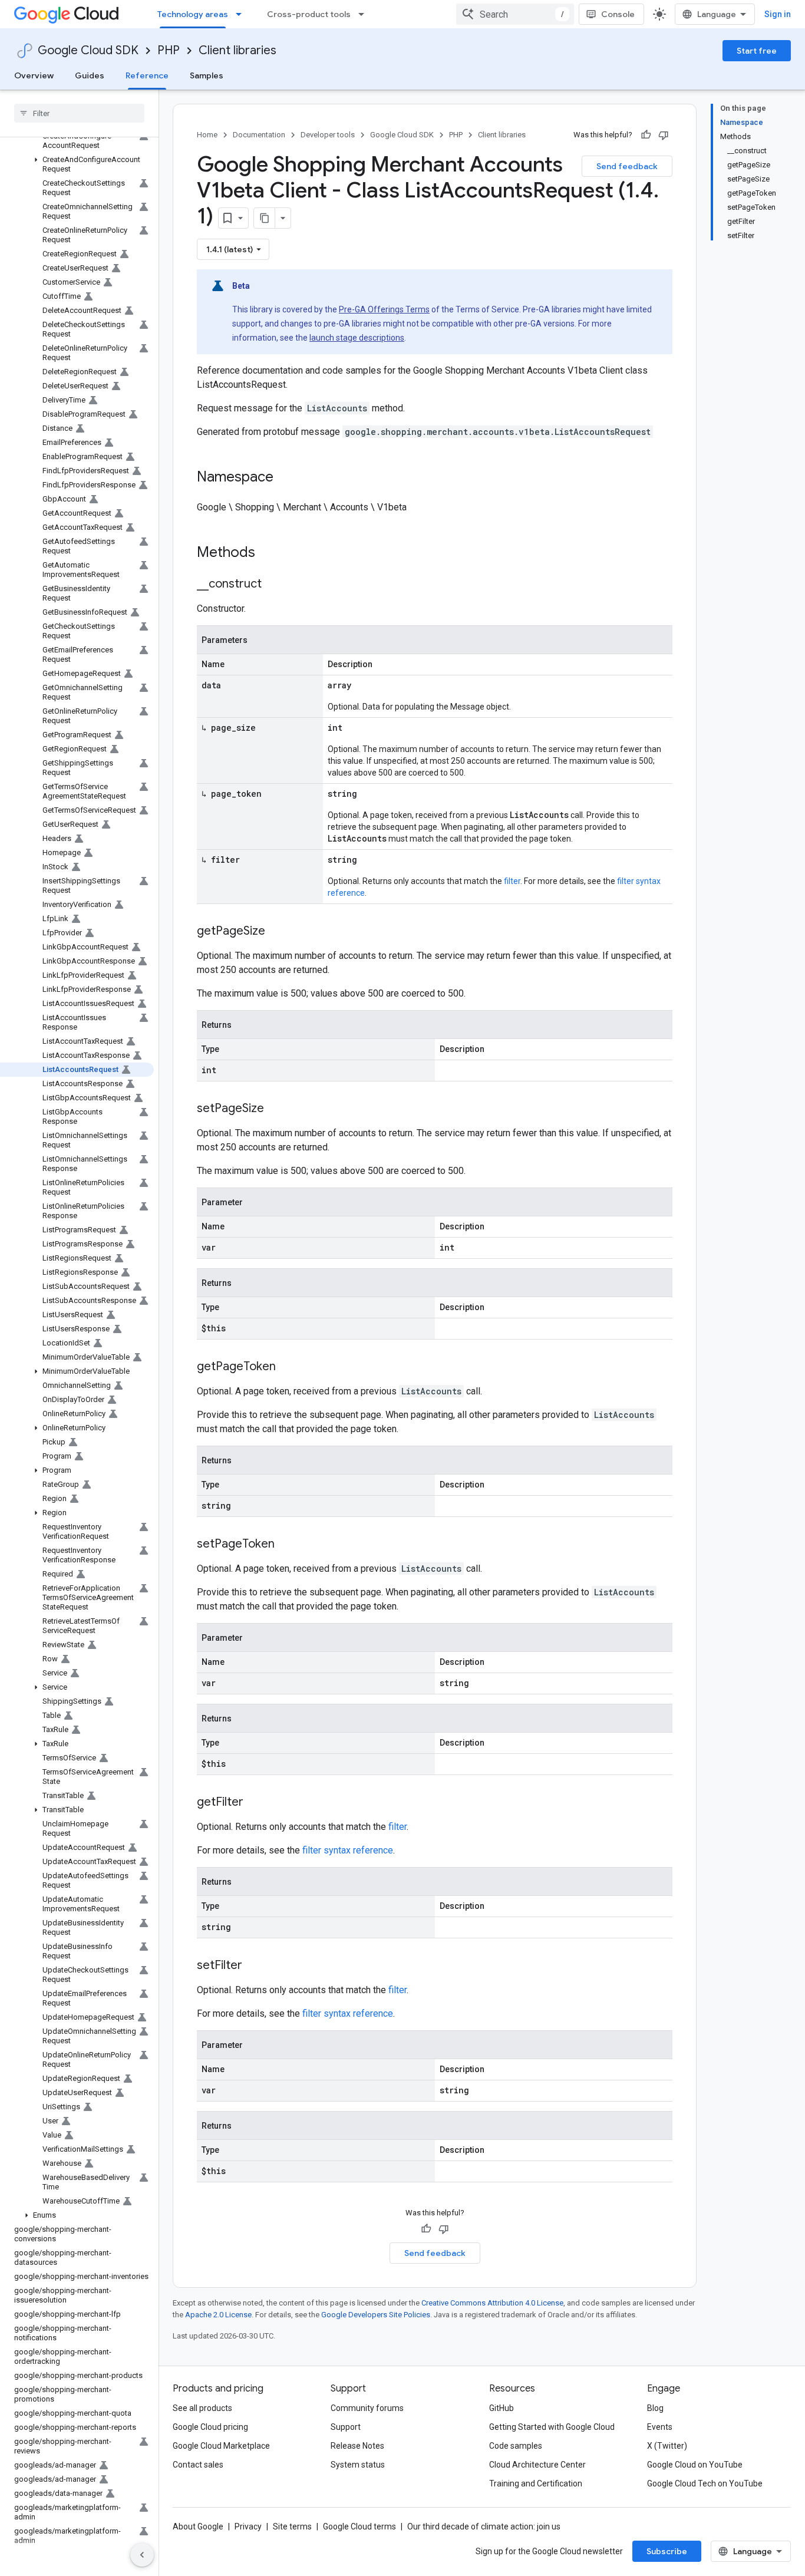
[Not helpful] (664, 135)
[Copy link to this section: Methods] (270, 553)
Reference (147, 75)
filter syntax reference (348, 1850)
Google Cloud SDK (88, 50)
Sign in (778, 14)
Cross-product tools (309, 14)
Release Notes (357, 2446)
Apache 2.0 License (218, 2315)
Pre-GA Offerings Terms (384, 309)
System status (358, 2465)
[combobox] (515, 14)
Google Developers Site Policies (376, 2315)
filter (512, 881)
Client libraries (237, 50)
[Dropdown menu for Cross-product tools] (365, 14)
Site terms (292, 2526)
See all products (202, 2408)
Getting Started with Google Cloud (552, 2427)
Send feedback (627, 166)
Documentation (259, 135)
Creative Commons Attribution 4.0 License (492, 2303)
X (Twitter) (667, 2446)
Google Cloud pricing (210, 2427)
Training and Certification (536, 2483)
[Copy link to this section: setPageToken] (286, 1545)
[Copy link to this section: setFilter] (254, 1966)
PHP (169, 50)
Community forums (367, 2408)
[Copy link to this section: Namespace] (285, 478)
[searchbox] (79, 113)
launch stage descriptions (357, 338)
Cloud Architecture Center (537, 2465)
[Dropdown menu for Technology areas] (242, 14)
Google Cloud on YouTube (695, 2465)
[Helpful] (646, 135)
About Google (198, 2526)
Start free (757, 51)
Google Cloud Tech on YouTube (705, 2483)
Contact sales (198, 2465)
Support (346, 2427)
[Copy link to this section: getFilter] (255, 1803)
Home (207, 135)
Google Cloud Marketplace (221, 2446)
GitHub (502, 2408)
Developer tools (328, 135)
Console (618, 14)
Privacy (248, 2526)
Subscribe (667, 2551)
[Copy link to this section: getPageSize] (277, 932)
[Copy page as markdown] (265, 218)
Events (660, 2427)
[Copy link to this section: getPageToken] (288, 1367)
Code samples (516, 2446)
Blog (655, 2408)
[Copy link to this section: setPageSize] (276, 1109)
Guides (90, 75)
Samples (207, 75)
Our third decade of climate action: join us (484, 2526)
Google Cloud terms (359, 2526)
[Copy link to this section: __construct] (273, 585)
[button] (77, 164)
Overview (34, 75)
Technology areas (193, 14)
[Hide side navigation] (142, 2555)
